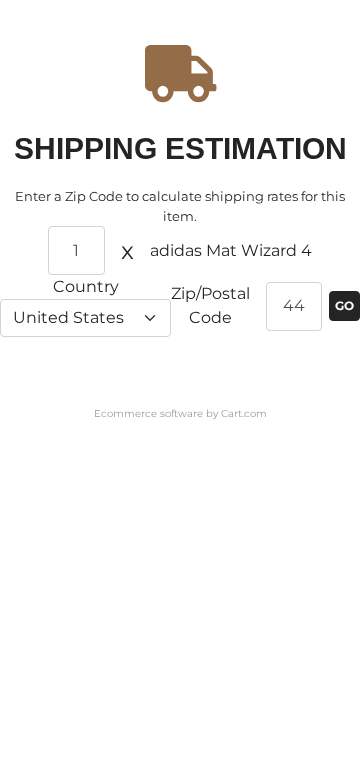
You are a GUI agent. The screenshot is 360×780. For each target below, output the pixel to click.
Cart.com (244, 413)
